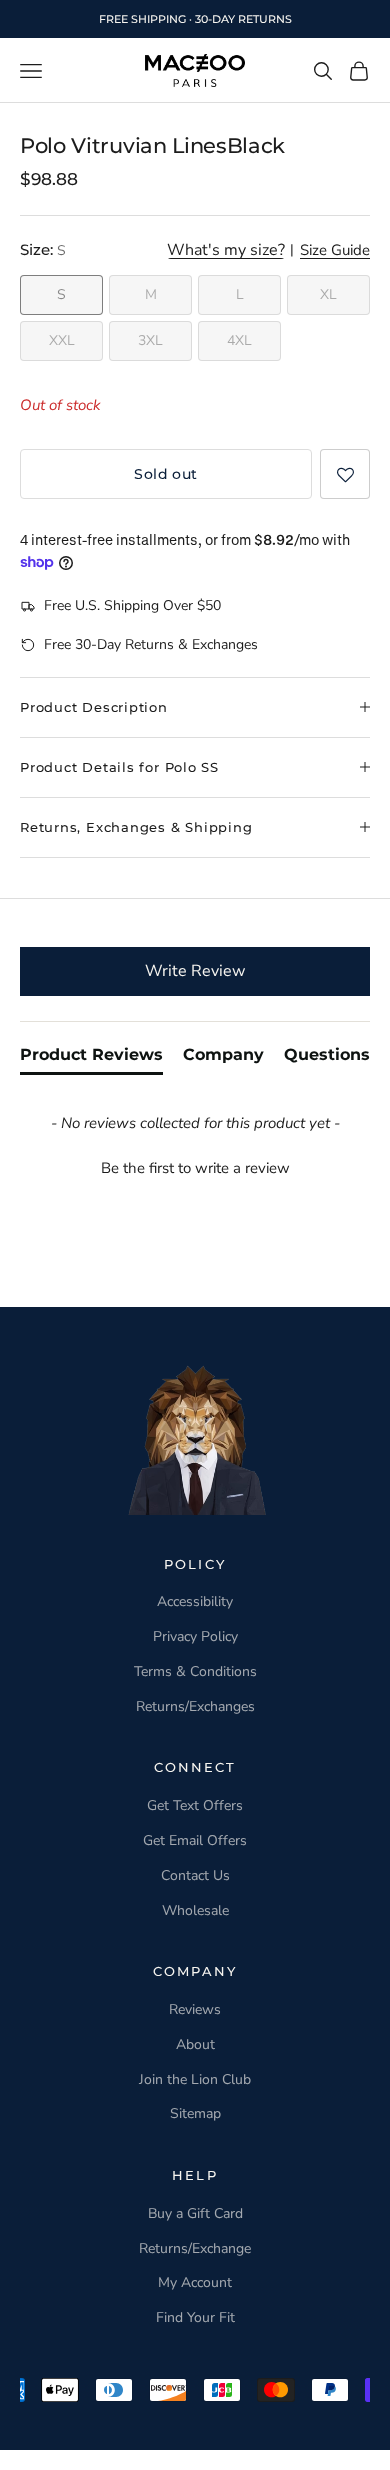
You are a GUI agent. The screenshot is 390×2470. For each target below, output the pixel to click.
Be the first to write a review (195, 1168)
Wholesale (195, 1910)
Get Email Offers (195, 1840)
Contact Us (195, 1875)
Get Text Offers (195, 1805)
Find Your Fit (195, 2317)
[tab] (91, 1059)
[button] (345, 474)
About (195, 2044)
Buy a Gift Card (195, 2213)
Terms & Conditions (195, 1671)
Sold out (165, 474)
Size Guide (335, 251)
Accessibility (195, 1601)
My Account (195, 2282)
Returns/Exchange (195, 2248)
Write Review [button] (195, 971)
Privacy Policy (195, 1636)
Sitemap (195, 2113)
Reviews (195, 2009)
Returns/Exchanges (195, 1706)
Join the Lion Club (195, 2079)
